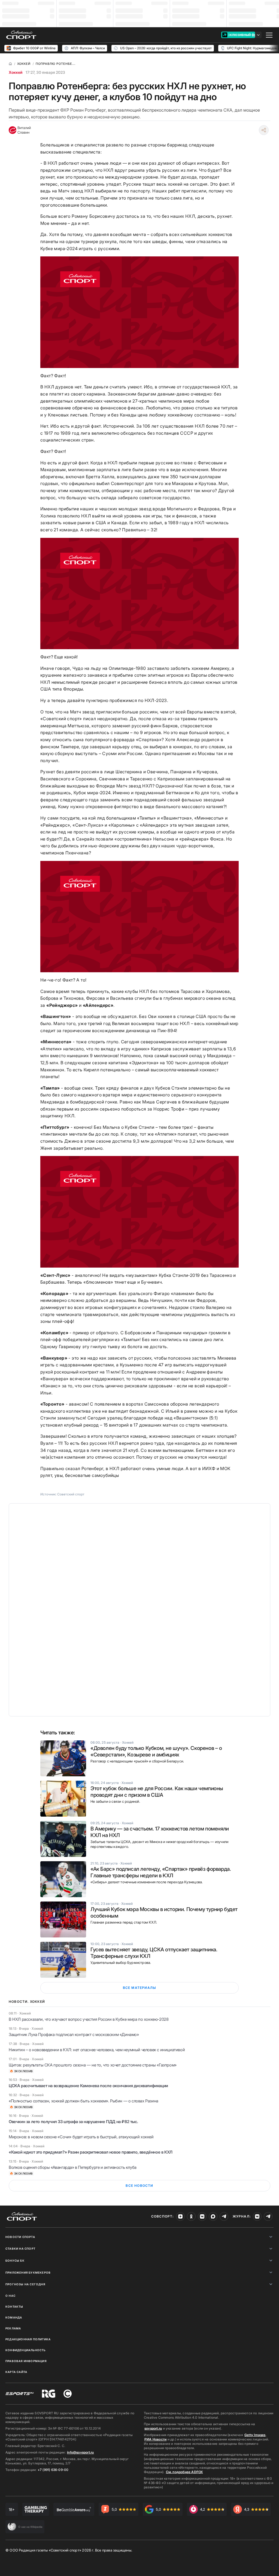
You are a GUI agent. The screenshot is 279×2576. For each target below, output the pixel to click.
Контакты (14, 2307)
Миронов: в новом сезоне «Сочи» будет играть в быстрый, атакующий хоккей (81, 2137)
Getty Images (255, 2435)
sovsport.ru (153, 2428)
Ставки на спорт (20, 2249)
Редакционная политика (28, 2339)
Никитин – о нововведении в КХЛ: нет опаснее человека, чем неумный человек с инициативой (97, 2050)
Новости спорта (20, 2237)
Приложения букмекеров (28, 2273)
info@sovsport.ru (80, 2452)
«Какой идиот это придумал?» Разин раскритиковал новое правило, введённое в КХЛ (91, 2152)
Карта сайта (16, 2372)
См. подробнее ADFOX (184, 2472)
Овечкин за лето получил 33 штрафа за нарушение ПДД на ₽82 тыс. (73, 2122)
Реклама (13, 2328)
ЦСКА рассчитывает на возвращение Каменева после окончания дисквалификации (88, 2086)
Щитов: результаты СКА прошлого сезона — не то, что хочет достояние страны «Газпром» (93, 2065)
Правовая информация (26, 2361)
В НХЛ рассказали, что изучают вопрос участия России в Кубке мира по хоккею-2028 (89, 2019)
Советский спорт (71, 1494)
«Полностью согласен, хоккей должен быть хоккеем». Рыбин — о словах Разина (84, 2101)
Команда (14, 2317)
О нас (10, 2296)
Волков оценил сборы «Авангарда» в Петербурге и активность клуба (73, 2167)
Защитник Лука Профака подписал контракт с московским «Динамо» (74, 2034)
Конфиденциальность (26, 2350)
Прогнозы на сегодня (25, 2284)
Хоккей (16, 72)
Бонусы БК (15, 2261)
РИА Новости (155, 2439)
